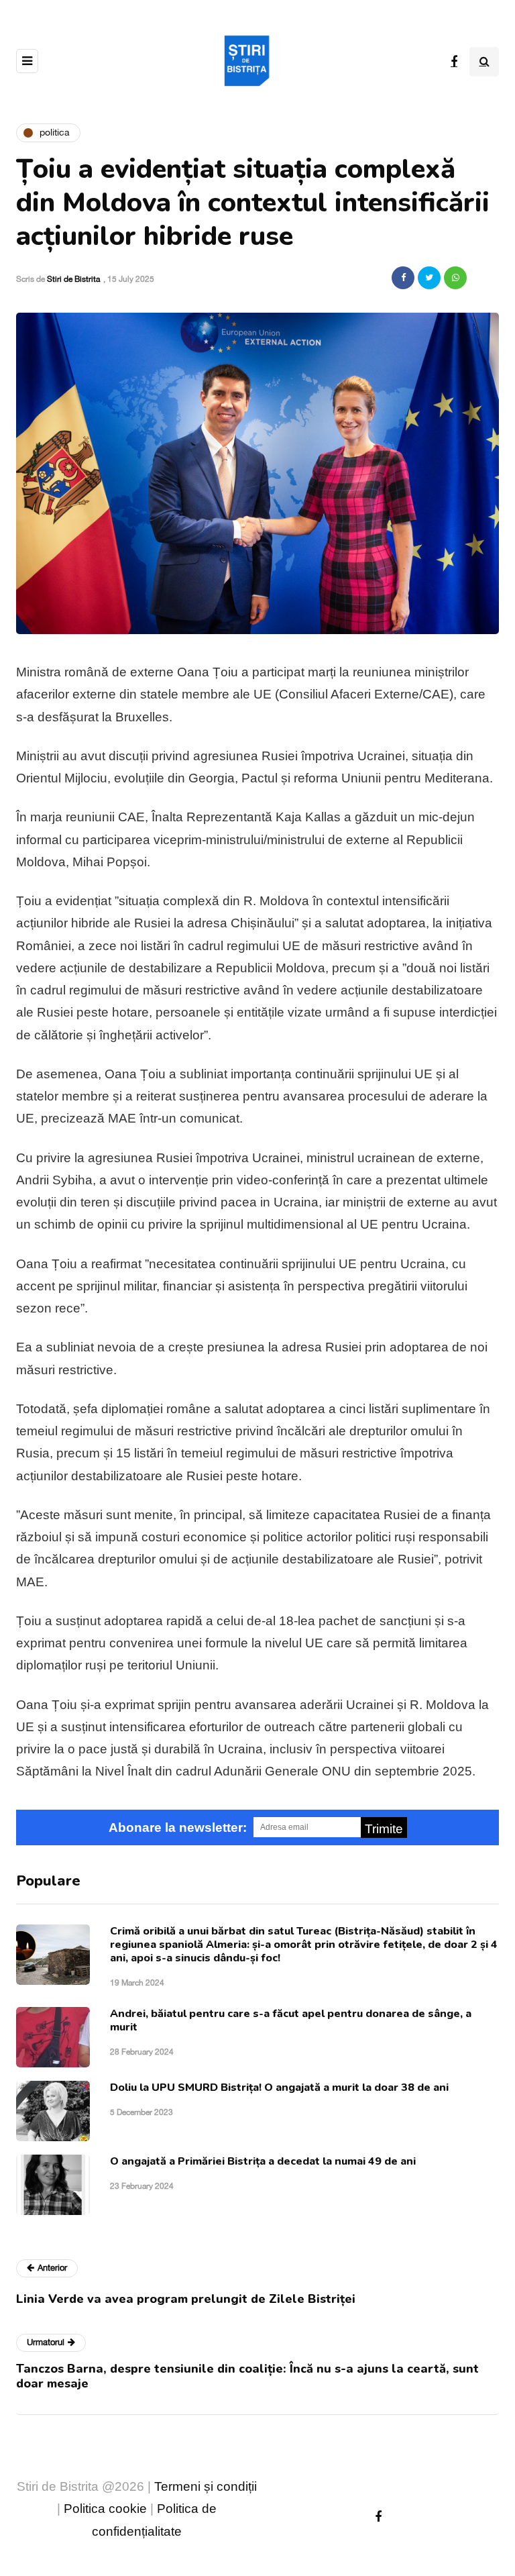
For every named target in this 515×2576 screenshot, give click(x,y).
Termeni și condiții (206, 2486)
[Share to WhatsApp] (455, 278)
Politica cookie (105, 2509)
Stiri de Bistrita (73, 279)
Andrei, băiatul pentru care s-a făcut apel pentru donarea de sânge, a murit (291, 2020)
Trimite (384, 1829)
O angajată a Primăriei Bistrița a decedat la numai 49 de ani (263, 2161)
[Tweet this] (429, 278)
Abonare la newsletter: (178, 1827)
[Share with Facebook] (403, 278)
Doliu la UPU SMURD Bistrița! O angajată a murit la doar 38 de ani (279, 2088)
